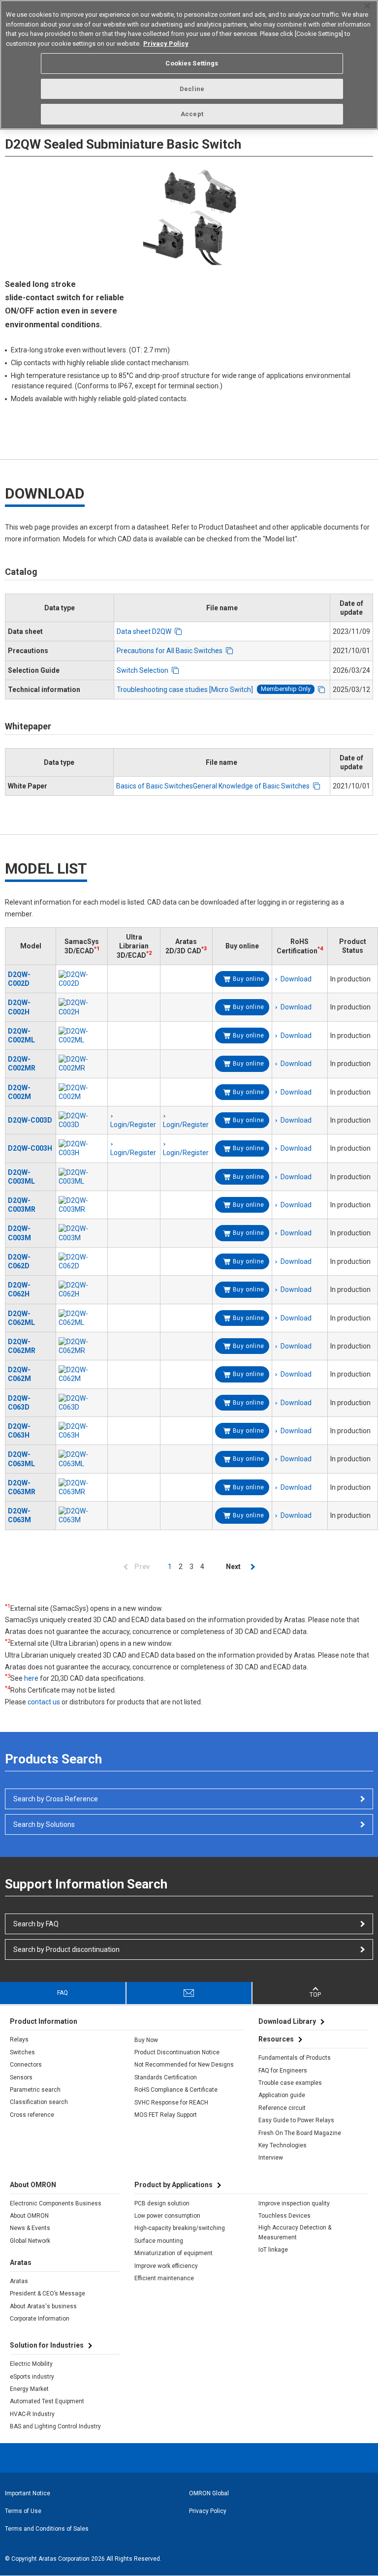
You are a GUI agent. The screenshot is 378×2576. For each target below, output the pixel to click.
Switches (22, 2052)
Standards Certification (166, 2077)
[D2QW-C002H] (82, 1007)
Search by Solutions (44, 1824)
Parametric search (35, 2090)
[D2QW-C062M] (82, 1374)
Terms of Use (23, 2511)
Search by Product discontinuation (66, 1949)
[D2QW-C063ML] (82, 1459)
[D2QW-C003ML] (82, 1177)
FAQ (63, 1993)
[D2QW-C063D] (82, 1403)
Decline (192, 89)
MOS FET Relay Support (166, 2115)
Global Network (30, 2241)
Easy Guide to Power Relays (296, 2120)
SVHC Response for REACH (171, 2103)
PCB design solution (162, 2203)
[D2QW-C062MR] (82, 1346)
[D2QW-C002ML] (82, 1036)
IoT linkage (273, 2250)
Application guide (282, 2095)
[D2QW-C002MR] (82, 1064)
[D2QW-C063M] (82, 1515)
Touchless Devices (284, 2216)
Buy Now (146, 2040)
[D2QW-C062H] (82, 1289)
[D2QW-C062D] (82, 1261)
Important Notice (28, 2493)
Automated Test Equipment (47, 2401)
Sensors (21, 2077)
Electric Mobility (31, 2364)
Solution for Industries (47, 2345)
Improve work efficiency (166, 2266)
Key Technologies (283, 2145)
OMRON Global (209, 2493)
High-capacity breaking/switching (180, 2228)
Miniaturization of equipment (173, 2253)
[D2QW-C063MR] (82, 1487)
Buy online (249, 979)
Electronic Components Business (56, 2203)
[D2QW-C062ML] (82, 1318)
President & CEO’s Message (47, 2293)
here (31, 1678)
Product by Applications (173, 2185)
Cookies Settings (192, 63)
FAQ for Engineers (283, 2071)
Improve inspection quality (294, 2203)
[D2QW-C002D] (82, 979)
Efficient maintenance (164, 2278)
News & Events (30, 2228)
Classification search (39, 2102)
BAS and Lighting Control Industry (55, 2426)
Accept (192, 114)
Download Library (287, 2021)
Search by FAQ (36, 1924)
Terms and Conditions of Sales (47, 2529)
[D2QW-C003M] (82, 1233)
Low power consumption (167, 2216)
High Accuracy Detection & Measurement (295, 2232)
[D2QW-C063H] (82, 1431)
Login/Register (133, 1153)
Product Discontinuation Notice (177, 2052)
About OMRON (29, 2216)
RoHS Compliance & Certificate (176, 2090)
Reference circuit (282, 2108)
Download (296, 979)
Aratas (19, 2281)
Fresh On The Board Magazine (300, 2133)
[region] (189, 65)
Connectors (26, 2065)
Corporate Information (40, 2319)
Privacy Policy (208, 2511)
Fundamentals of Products (295, 2058)
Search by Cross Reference (56, 1799)
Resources (276, 2039)
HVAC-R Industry (32, 2414)
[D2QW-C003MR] (82, 1205)
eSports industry (32, 2377)
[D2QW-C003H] (82, 1148)
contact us (44, 1702)
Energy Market (29, 2389)
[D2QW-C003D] (82, 1120)
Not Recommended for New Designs (184, 2065)
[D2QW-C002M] (82, 1092)
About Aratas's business (43, 2306)
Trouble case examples (290, 2083)
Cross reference (32, 2115)
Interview (271, 2158)
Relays (19, 2040)
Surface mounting (159, 2241)
